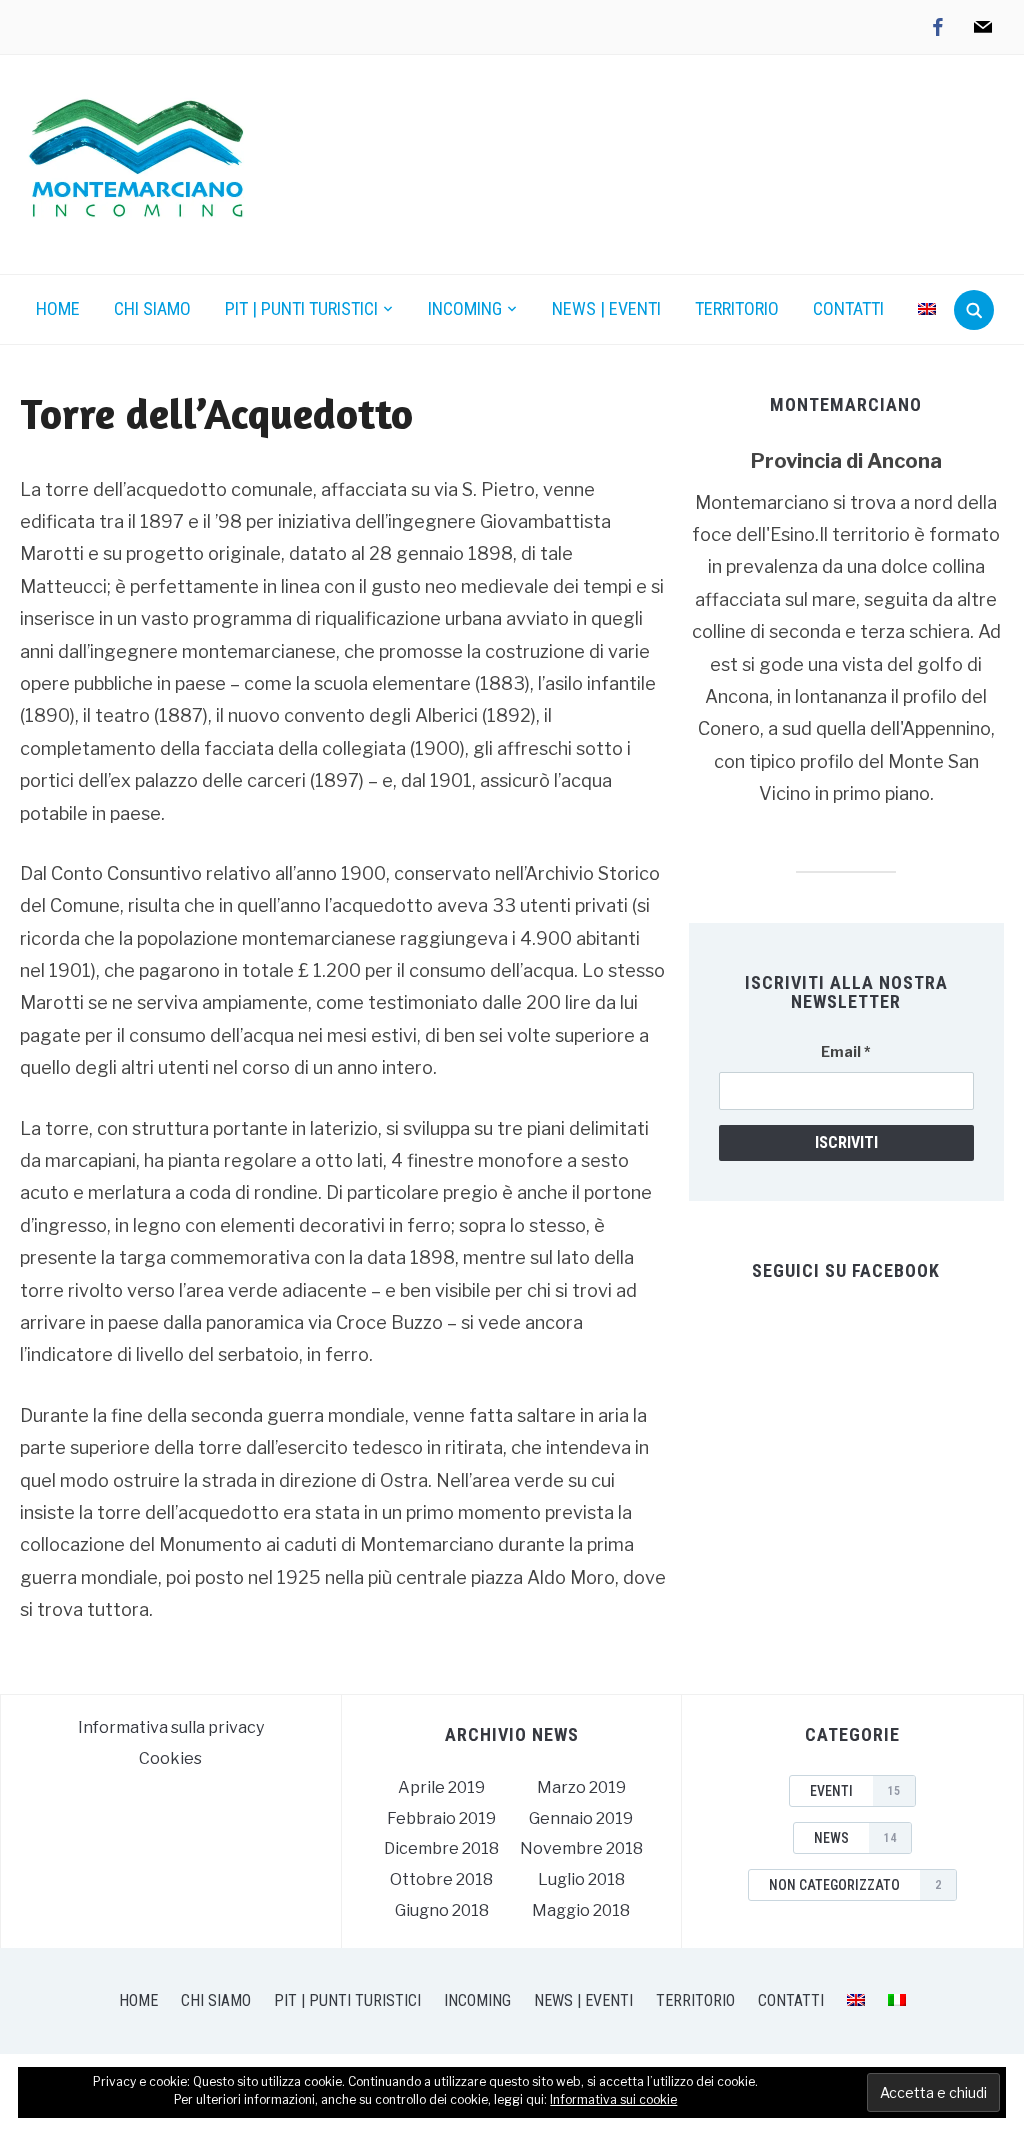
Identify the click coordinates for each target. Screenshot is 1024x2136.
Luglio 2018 (581, 1879)
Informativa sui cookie (613, 2099)
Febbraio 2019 (441, 1818)
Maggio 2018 (581, 1910)
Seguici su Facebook (846, 1270)
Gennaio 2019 (581, 1818)
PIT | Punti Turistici (301, 308)
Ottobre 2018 (441, 1879)
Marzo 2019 (581, 1787)
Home (58, 308)
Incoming (465, 308)
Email (846, 1051)
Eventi (855, 1791)
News (855, 1838)
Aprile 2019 (441, 1787)
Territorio (737, 308)
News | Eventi (606, 308)
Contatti (848, 308)
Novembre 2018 (581, 1848)
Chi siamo (152, 308)
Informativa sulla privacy (171, 1727)
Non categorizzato (855, 1885)
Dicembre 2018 (441, 1848)
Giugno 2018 (442, 1910)
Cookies (170, 1758)
